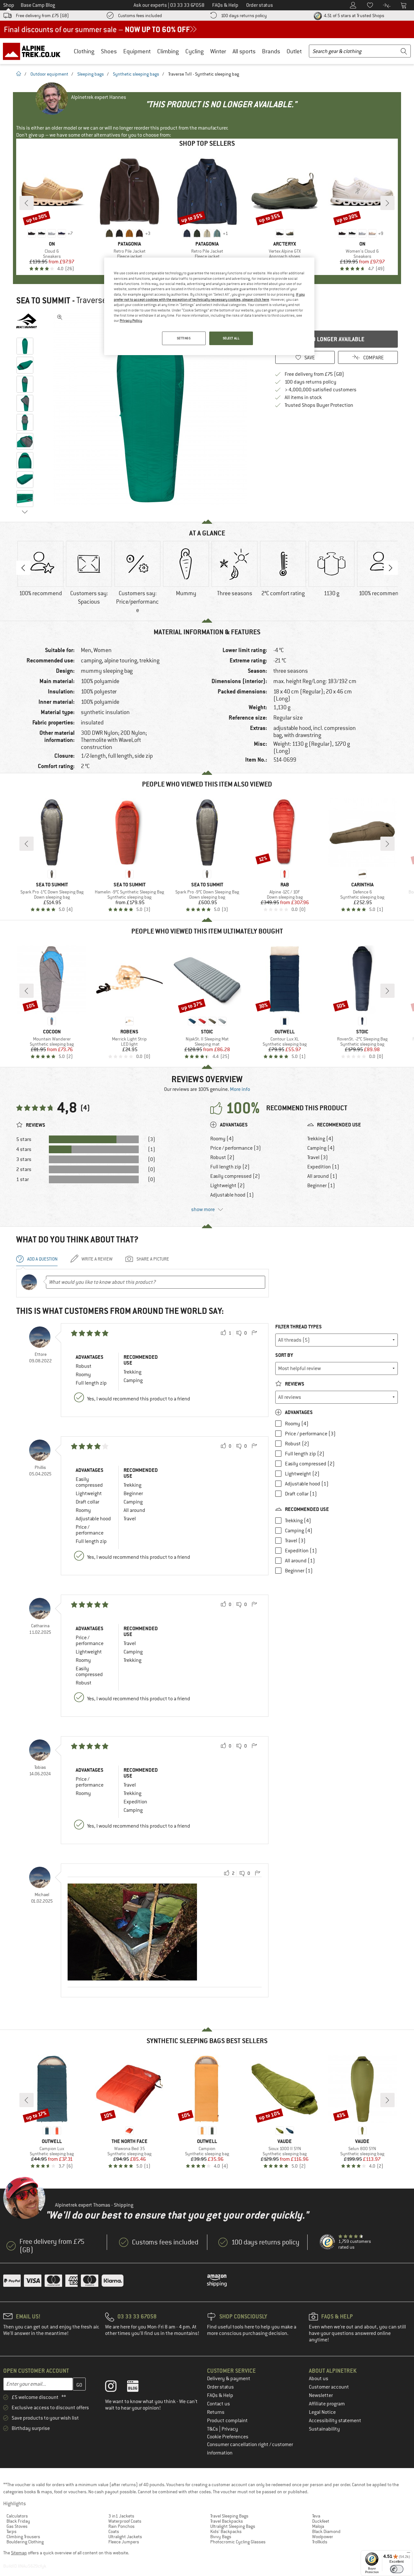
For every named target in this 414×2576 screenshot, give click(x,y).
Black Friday (18, 2521)
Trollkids (320, 2542)
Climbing (168, 51)
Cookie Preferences (228, 2437)
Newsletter (321, 2395)
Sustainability (324, 2429)
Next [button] (391, 568)
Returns (216, 2412)
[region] (209, 306)
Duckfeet (321, 2521)
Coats (114, 2531)
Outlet (294, 51)
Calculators (17, 2516)
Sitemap (19, 2553)
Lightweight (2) (228, 1186)
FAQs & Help (220, 2395)
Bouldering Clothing (25, 2542)
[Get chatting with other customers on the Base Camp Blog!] (138, 2388)
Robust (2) (222, 1157)
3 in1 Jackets (121, 2516)
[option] (152, 408)
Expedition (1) (323, 1167)
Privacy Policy (131, 321)
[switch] (397, 2569)
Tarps (11, 2531)
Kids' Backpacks (226, 2531)
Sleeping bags (91, 74)
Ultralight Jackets (125, 2537)
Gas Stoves (17, 2526)
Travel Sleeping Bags (229, 2516)
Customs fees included (140, 16)
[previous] (27, 203)
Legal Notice (322, 2412)
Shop (9, 5)
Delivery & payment (229, 2379)
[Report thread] (254, 1333)
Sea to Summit (43, 301)
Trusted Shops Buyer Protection (319, 405)
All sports (244, 51)
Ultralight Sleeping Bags (233, 2526)
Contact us (218, 2404)
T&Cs (213, 2429)
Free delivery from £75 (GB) (42, 16)
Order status (220, 2387)
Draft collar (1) (301, 1494)
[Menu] (409, 2554)
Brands (271, 51)
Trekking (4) (320, 1139)
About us (319, 2379)
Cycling (195, 51)
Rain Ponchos (121, 2526)
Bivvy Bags (221, 2537)
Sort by (284, 1355)
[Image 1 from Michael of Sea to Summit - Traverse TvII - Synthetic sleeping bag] (132, 1932)
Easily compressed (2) (235, 1176)
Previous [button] (23, 568)
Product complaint (227, 2421)
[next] (387, 203)
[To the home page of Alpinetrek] (35, 51)
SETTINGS (184, 338)
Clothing (84, 51)
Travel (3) (318, 1157)
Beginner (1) (321, 1186)
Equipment (137, 51)
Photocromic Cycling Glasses (238, 2542)
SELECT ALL (231, 338)
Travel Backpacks (227, 2521)
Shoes (109, 51)
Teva (316, 2516)
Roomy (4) (222, 1139)
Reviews (294, 1384)
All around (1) (322, 1176)
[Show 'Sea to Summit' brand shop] (27, 321)
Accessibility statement (335, 2421)
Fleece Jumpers (124, 2542)
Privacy (230, 2429)
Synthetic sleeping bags (136, 74)
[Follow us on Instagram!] (116, 2388)
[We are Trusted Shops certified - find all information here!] (328, 2242)
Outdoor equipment (49, 74)
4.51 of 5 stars (354, 16)
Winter (218, 51)
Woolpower (323, 2537)
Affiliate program (327, 2404)
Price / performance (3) (236, 1148)
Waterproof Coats (125, 2521)
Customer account (329, 2387)
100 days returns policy (244, 16)
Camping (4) (321, 1148)
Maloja (318, 2526)
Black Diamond (326, 2531)
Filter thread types (299, 1327)
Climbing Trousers (23, 2537)
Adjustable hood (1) (232, 1195)
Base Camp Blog (38, 5)
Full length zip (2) (230, 1167)
